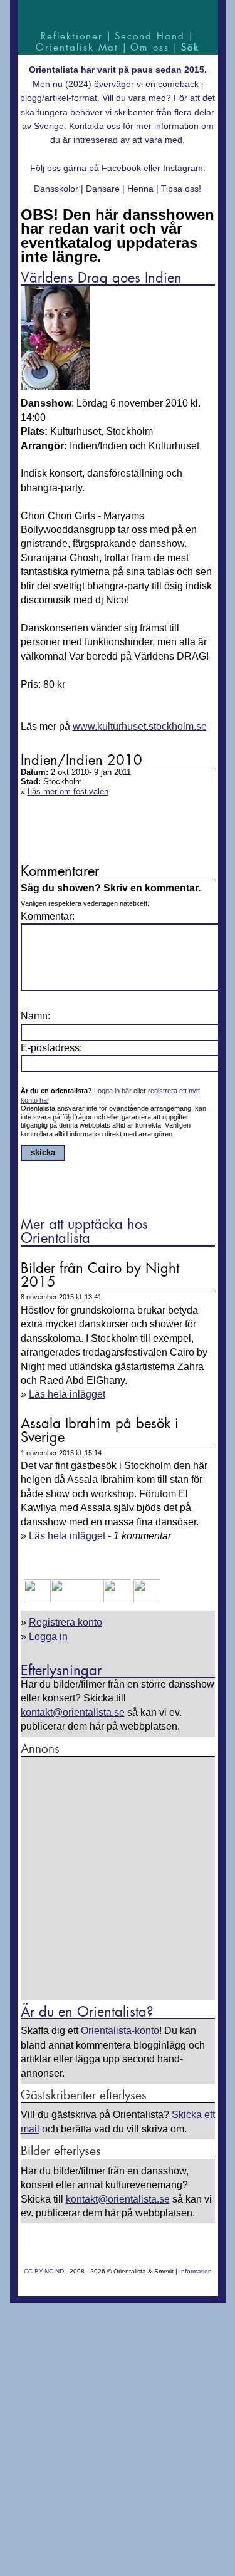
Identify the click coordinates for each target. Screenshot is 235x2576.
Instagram (183, 168)
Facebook (121, 168)
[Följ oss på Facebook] (37, 1599)
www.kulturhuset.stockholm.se (140, 726)
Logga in (48, 1637)
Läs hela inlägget (67, 1394)
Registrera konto (65, 1622)
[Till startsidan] (118, 14)
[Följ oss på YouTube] (77, 1599)
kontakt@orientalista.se (73, 1712)
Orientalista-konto (120, 2031)
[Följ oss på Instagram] (145, 1599)
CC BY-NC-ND (44, 2271)
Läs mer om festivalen (68, 792)
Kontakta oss (95, 126)
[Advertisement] (118, 1879)
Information (196, 2271)
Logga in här (113, 1091)
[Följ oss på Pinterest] (117, 1599)
